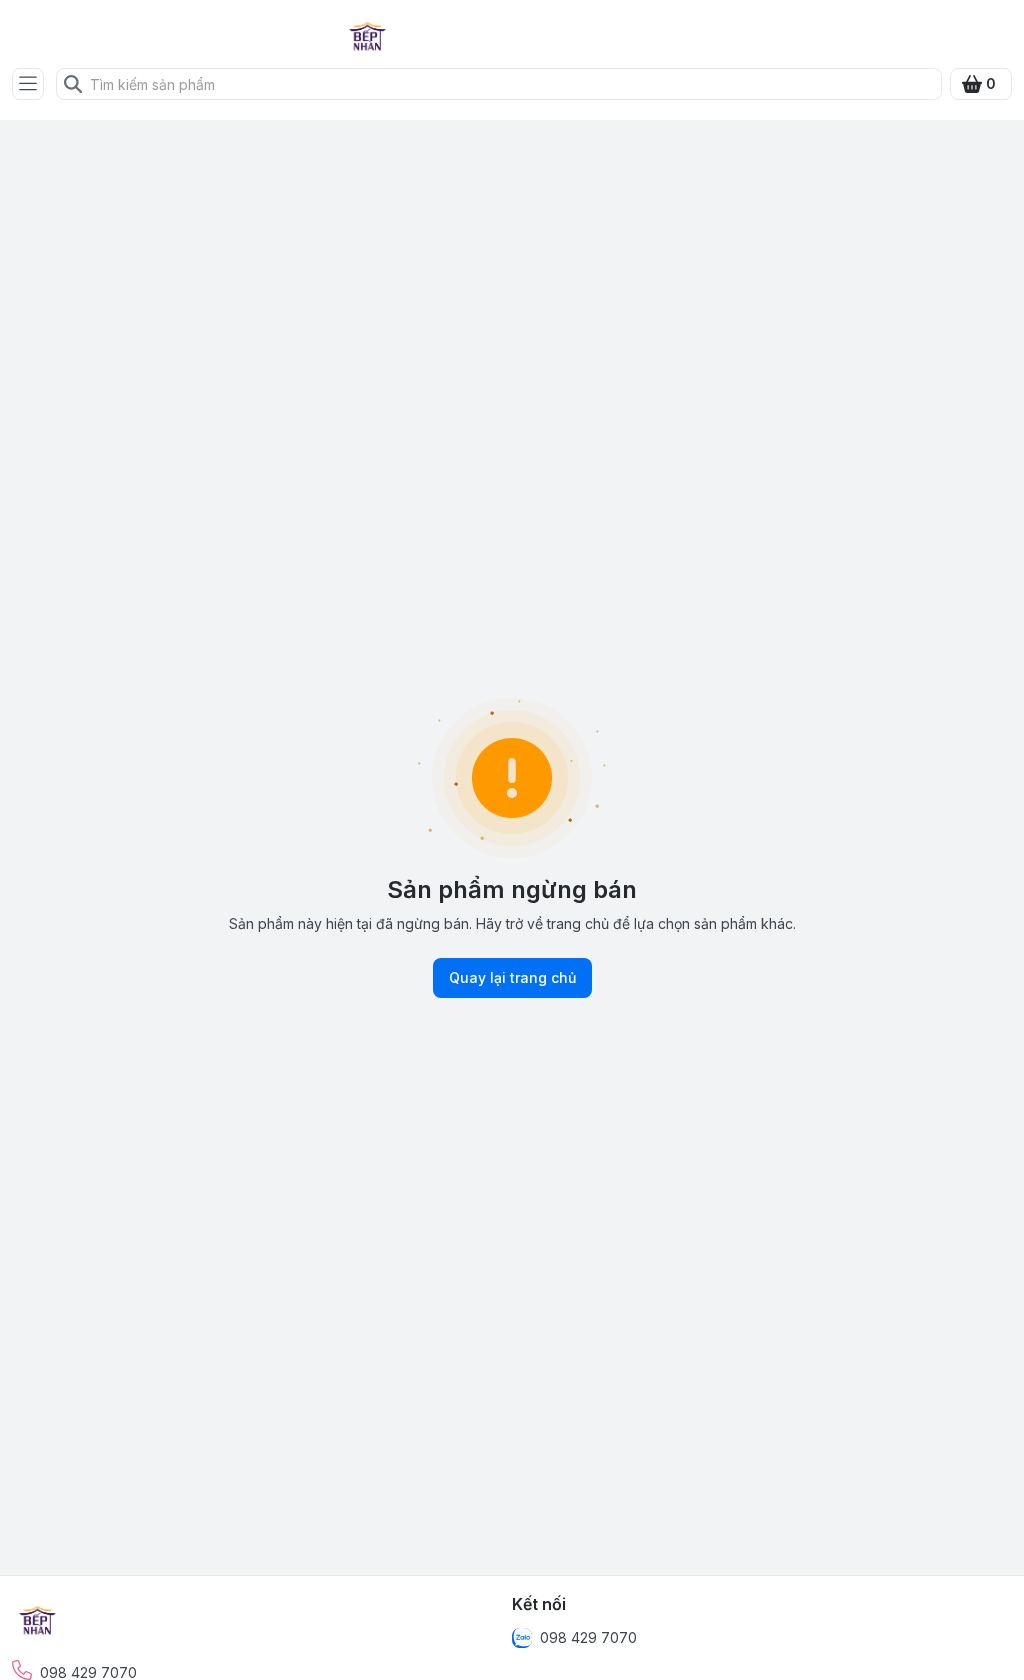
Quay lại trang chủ (512, 977)
